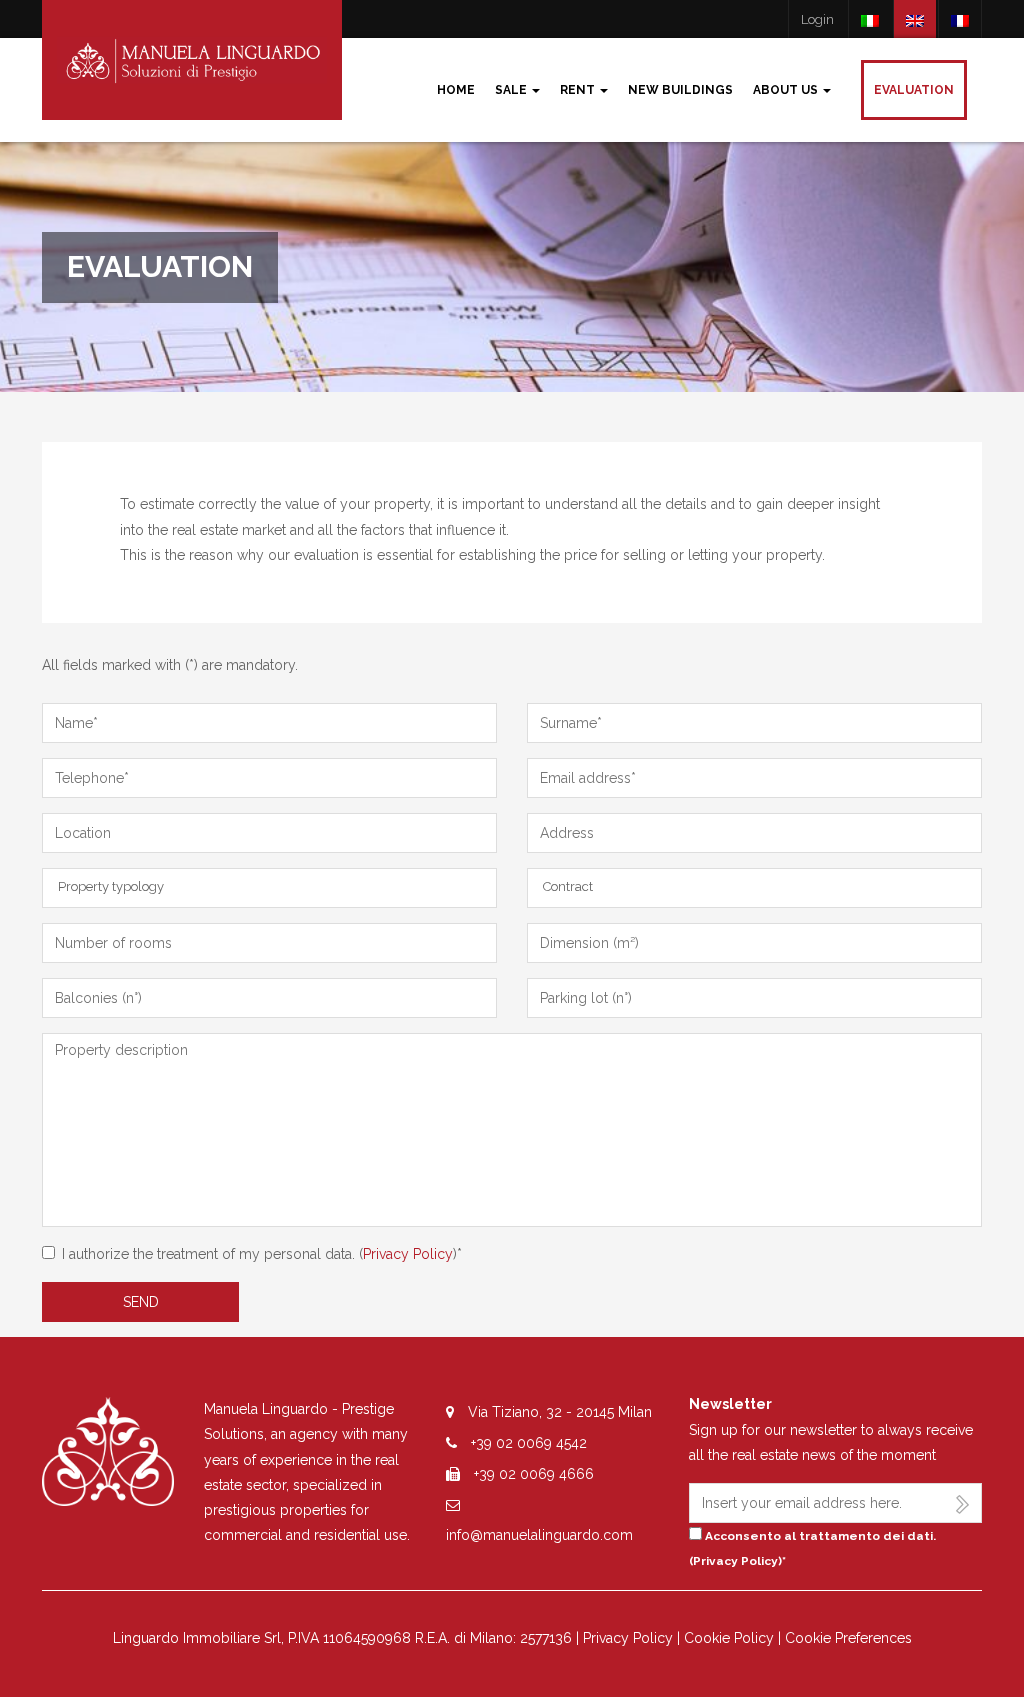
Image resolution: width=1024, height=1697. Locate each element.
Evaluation (914, 90)
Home (456, 90)
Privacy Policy (408, 1254)
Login (817, 19)
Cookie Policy (729, 1638)
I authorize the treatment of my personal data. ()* (262, 1254)
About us (787, 90)
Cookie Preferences (848, 1638)
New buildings (680, 90)
